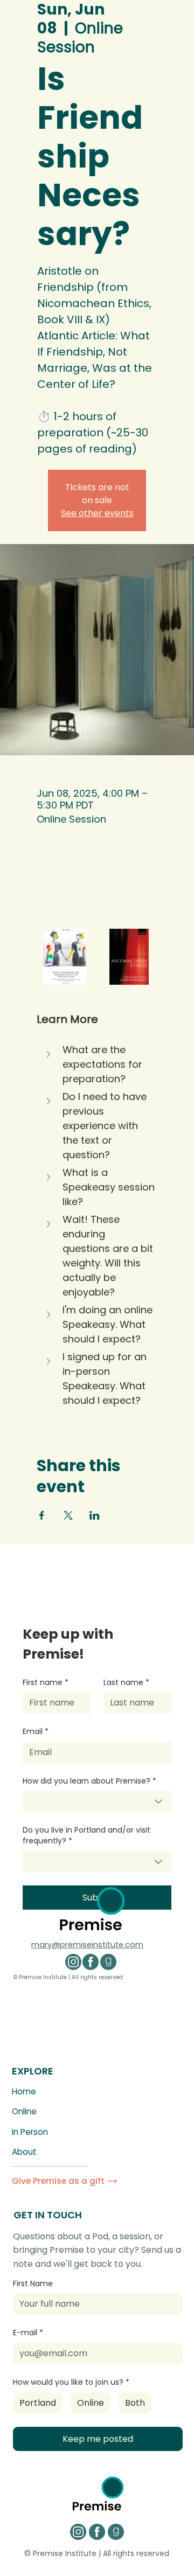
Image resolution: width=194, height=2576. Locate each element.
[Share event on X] (68, 1515)
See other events (97, 513)
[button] (97, 1064)
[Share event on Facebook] (42, 1515)
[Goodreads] (108, 1962)
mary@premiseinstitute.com (87, 1945)
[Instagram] (73, 1962)
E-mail (28, 2333)
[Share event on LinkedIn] (95, 1515)
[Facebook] (91, 1962)
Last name (126, 1683)
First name (46, 1683)
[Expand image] (65, 957)
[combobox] (97, 1801)
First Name (33, 2284)
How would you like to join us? (71, 2382)
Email (36, 1732)
